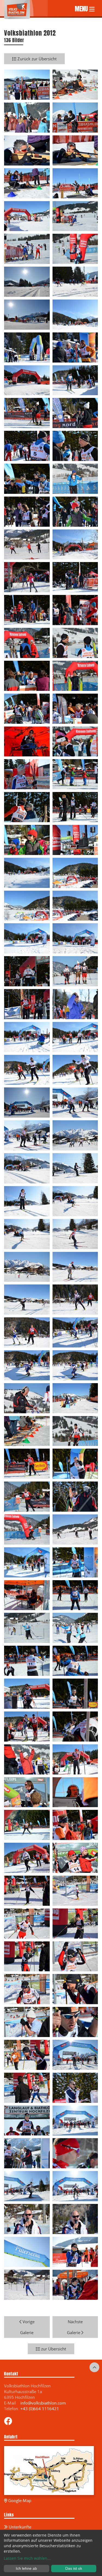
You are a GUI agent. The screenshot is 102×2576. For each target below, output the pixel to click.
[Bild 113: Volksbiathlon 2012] (27, 1923)
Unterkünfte (19, 2527)
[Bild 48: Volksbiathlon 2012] (75, 839)
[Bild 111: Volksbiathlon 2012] (27, 1890)
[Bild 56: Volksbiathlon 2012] (75, 971)
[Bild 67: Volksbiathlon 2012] (27, 1168)
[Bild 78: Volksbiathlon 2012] (75, 1332)
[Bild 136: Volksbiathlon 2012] (75, 2284)
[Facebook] (8, 2422)
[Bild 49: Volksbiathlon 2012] (27, 872)
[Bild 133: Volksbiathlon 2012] (27, 2251)
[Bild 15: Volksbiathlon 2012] (27, 314)
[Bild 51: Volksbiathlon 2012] (27, 905)
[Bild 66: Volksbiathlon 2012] (75, 1135)
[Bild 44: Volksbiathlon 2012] (75, 774)
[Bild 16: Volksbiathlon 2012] (75, 314)
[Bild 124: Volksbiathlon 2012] (75, 2087)
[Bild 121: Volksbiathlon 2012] (27, 2054)
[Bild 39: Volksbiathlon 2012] (27, 708)
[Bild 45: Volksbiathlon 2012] (27, 807)
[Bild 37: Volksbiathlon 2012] (27, 675)
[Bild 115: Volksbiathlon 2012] (27, 1956)
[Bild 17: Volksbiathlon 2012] (27, 347)
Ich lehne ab (26, 2568)
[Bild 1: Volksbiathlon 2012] (27, 84)
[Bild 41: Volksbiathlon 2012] (27, 741)
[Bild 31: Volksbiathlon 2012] (27, 577)
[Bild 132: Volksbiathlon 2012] (75, 2219)
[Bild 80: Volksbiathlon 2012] (75, 1365)
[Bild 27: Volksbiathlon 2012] (27, 511)
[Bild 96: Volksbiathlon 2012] (75, 1627)
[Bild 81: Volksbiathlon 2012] (27, 1398)
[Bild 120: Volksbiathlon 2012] (75, 2022)
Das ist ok (74, 2568)
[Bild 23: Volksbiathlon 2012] (27, 445)
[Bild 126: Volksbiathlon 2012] (75, 2120)
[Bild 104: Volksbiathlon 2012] (75, 1759)
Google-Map (19, 2500)
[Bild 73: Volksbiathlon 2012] (27, 1266)
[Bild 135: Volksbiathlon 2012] (27, 2284)
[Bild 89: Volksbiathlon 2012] (27, 1529)
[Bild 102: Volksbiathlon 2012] (75, 1726)
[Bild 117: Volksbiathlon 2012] (27, 1989)
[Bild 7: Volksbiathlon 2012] (27, 183)
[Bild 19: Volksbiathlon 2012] (27, 380)
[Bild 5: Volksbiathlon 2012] (27, 150)
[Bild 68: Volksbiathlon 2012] (75, 1168)
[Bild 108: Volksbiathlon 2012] (75, 1825)
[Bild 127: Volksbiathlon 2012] (27, 2153)
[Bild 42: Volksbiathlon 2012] (75, 741)
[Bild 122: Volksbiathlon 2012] (75, 2054)
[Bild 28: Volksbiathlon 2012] (75, 511)
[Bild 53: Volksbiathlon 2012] (27, 938)
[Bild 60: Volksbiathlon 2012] (75, 1036)
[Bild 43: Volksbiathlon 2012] (27, 774)
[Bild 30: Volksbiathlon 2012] (75, 544)
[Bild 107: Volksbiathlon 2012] (27, 1825)
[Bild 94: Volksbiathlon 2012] (75, 1595)
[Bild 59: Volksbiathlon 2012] (27, 1036)
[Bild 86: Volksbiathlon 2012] (75, 1463)
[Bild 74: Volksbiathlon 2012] (75, 1266)
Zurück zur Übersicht (36, 59)
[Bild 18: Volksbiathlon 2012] (75, 347)
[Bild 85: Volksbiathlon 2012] (27, 1463)
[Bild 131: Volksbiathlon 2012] (27, 2219)
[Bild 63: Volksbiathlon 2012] (27, 1102)
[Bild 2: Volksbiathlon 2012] (75, 84)
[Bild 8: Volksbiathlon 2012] (75, 183)
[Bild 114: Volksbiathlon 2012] (75, 1923)
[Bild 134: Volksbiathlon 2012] (75, 2251)
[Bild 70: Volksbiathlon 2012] (75, 1200)
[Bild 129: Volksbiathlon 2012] (27, 2186)
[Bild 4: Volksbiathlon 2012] (75, 117)
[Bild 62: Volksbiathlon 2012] (75, 1069)
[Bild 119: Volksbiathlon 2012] (27, 2022)
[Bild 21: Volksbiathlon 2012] (27, 413)
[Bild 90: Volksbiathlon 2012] (75, 1529)
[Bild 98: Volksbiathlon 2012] (75, 1660)
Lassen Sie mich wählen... (27, 2558)
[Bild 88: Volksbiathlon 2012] (75, 1496)
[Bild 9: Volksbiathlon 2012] (27, 216)
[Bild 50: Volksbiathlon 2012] (75, 872)
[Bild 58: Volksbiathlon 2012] (75, 1003)
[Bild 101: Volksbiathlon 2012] (27, 1726)
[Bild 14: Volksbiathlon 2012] (75, 281)
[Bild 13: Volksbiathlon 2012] (27, 281)
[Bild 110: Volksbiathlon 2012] (75, 1857)
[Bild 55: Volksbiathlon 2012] (27, 971)
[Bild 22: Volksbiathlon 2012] (75, 413)
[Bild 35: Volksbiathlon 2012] (27, 643)
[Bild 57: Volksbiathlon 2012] (27, 1003)
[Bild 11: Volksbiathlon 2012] (27, 248)
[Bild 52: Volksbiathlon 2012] (75, 905)
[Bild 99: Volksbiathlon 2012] (27, 1693)
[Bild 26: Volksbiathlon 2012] (75, 478)
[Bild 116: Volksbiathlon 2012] (75, 1956)
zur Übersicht (53, 2349)
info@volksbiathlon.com (43, 2403)
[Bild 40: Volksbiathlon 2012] (75, 708)
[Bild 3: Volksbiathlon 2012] (27, 117)
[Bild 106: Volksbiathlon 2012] (75, 1792)
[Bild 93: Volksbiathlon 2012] (27, 1595)
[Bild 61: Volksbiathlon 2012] (27, 1069)
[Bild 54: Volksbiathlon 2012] (75, 938)
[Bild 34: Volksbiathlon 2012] (75, 610)
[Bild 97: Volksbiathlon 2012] (27, 1660)
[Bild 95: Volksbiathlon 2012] (27, 1627)
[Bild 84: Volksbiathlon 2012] (75, 1430)
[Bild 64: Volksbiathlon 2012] (75, 1102)
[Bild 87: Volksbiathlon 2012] (27, 1496)
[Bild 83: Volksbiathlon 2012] (27, 1430)
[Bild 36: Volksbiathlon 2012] (75, 643)
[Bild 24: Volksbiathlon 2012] (75, 445)
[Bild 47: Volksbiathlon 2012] (27, 839)
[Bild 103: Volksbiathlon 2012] (27, 1759)
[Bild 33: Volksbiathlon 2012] (27, 610)
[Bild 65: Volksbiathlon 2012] (27, 1135)
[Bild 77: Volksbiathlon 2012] (27, 1332)
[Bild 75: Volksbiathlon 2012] (27, 1299)
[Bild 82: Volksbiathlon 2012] (75, 1398)
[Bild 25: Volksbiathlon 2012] (27, 478)
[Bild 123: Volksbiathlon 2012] (27, 2087)
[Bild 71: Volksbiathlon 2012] (27, 1233)
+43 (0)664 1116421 (40, 2409)
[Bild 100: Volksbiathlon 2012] (75, 1693)
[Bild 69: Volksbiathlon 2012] (27, 1200)
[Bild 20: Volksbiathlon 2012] (75, 380)
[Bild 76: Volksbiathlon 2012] (75, 1299)
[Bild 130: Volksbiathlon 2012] (75, 2186)
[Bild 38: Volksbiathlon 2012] (75, 675)
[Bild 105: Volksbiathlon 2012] (27, 1792)
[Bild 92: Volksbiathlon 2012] (75, 1562)
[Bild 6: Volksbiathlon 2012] (75, 150)
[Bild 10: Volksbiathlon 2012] (75, 216)
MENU (82, 8)
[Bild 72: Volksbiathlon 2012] (75, 1233)
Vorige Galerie (27, 2327)
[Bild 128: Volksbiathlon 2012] (75, 2153)
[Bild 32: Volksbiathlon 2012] (75, 577)
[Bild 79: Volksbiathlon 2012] (27, 1365)
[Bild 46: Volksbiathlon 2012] (75, 807)
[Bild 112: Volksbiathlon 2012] (75, 1890)
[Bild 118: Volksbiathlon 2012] (75, 1989)
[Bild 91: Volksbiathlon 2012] (27, 1562)
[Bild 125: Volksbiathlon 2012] (27, 2120)
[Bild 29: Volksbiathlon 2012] (27, 544)
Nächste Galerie (75, 2327)
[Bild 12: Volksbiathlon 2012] (75, 248)
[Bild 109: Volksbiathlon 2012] (27, 1857)
